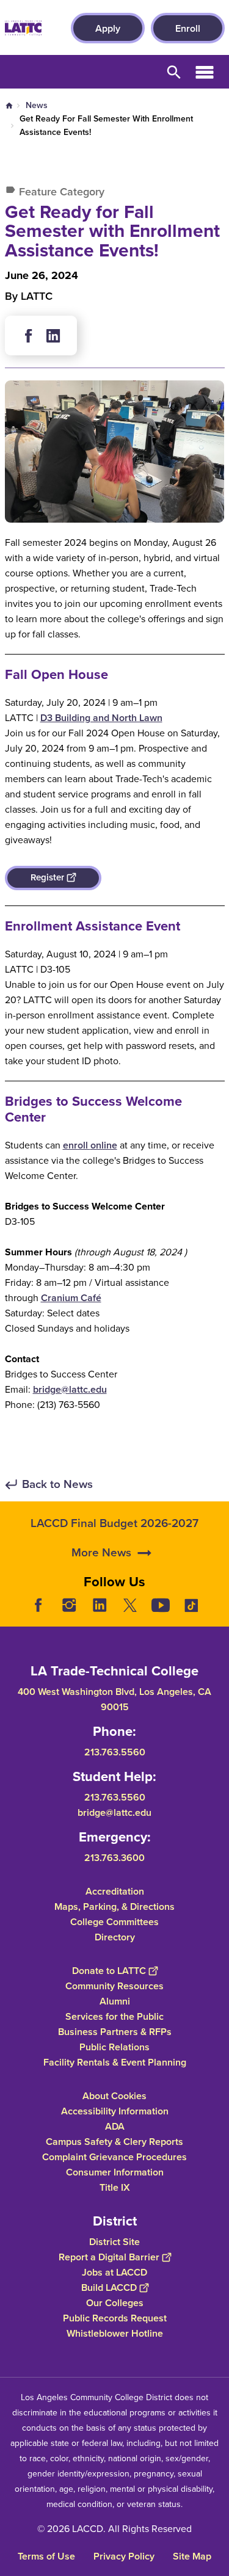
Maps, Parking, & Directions (114, 1906)
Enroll (188, 28)
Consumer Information (115, 2171)
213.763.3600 (114, 1857)
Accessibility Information (115, 2110)
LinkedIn (100, 1605)
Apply (108, 28)
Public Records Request (115, 2317)
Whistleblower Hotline (115, 2333)
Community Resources (114, 1985)
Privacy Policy (124, 2556)
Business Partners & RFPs (115, 2031)
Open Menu (205, 72)
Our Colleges (115, 2302)
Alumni (115, 2001)
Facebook (29, 336)
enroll (77, 1145)
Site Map (192, 2556)
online (104, 1145)
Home (9, 106)
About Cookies (114, 2095)
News (37, 105)
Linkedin (53, 336)
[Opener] (217, 1614)
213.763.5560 (115, 1751)
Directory (115, 1936)
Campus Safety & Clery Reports (114, 2141)
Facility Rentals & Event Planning (115, 2062)
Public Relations (114, 2046)
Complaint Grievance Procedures (114, 2156)
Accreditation (115, 1891)
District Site (114, 2241)
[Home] (23, 28)
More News (101, 1552)
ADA (115, 2126)
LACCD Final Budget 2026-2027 (114, 1523)
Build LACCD (109, 2287)
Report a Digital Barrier (109, 2256)
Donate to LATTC (109, 1970)
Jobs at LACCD (114, 2272)
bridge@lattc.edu (70, 1389)
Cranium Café (71, 1298)
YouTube (161, 1605)
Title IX (115, 2187)
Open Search (174, 72)
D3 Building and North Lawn (101, 718)
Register (47, 877)
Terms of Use (46, 2556)
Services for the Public (114, 2016)
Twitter (130, 1605)
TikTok (191, 1605)
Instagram (69, 1605)
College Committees (114, 1921)
